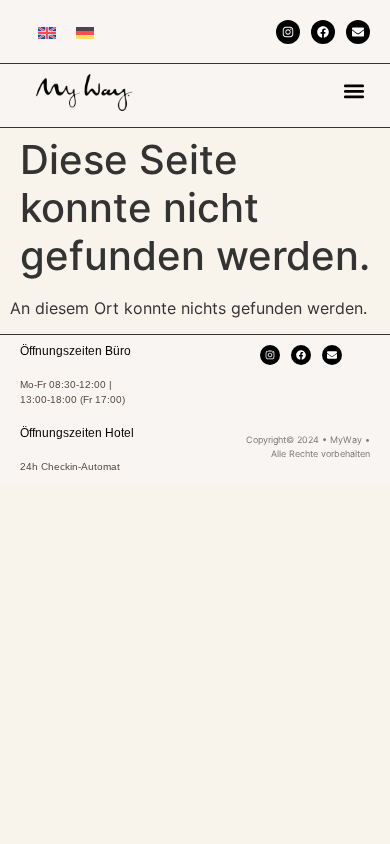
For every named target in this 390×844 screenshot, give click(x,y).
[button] (353, 90)
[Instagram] (288, 32)
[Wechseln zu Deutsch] (85, 31)
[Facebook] (323, 32)
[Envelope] (358, 32)
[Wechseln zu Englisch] (47, 31)
